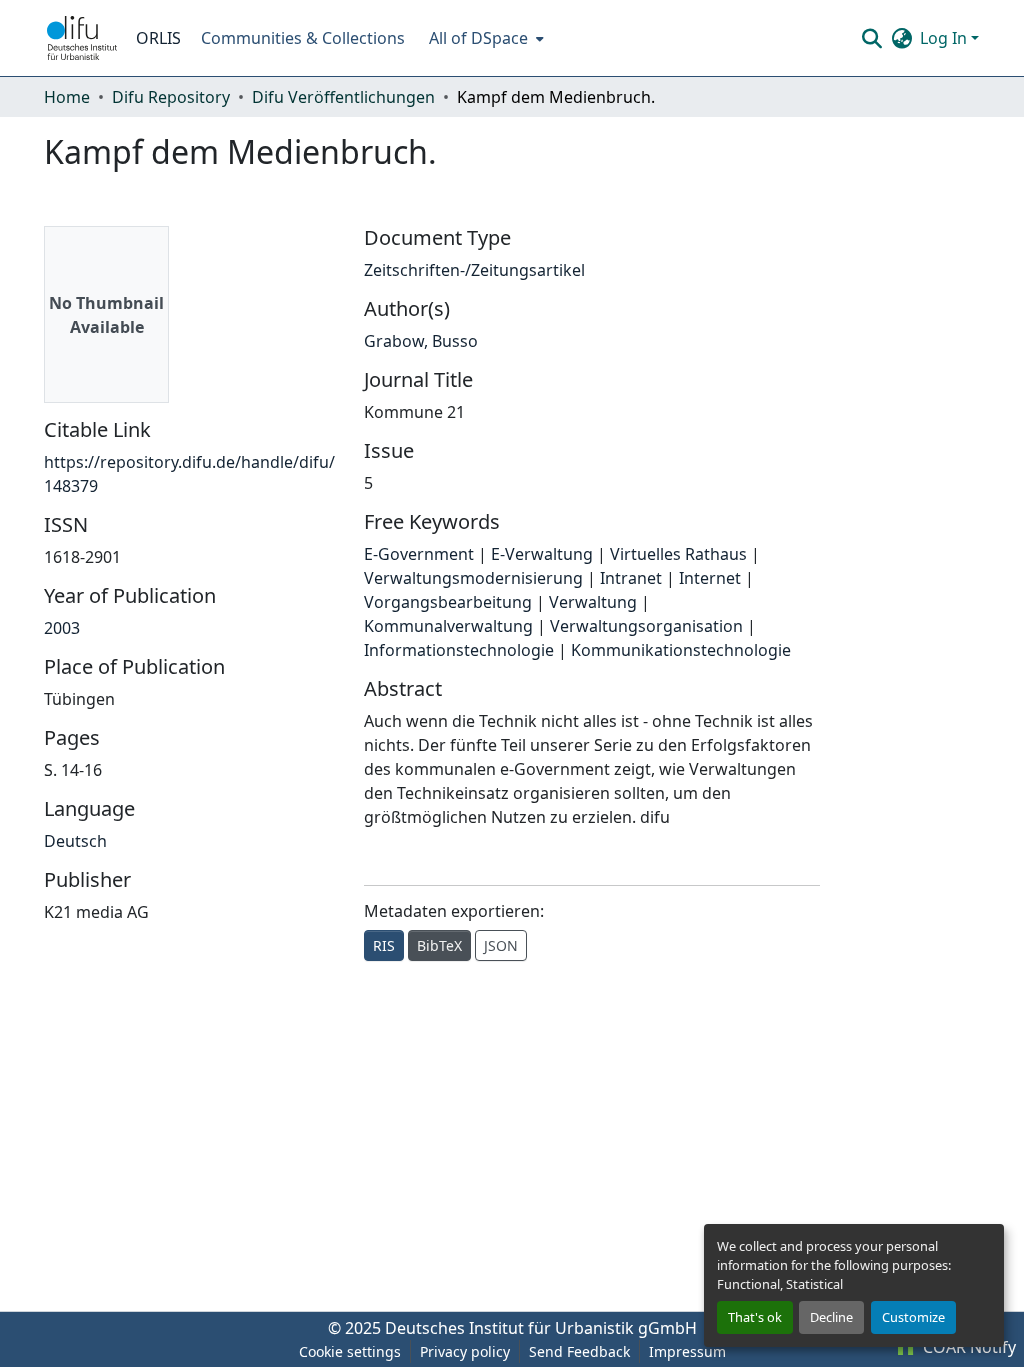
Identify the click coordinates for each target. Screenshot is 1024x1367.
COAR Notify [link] (967, 1347)
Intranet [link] (631, 578)
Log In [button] (945, 38)
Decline (831, 1317)
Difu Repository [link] (171, 97)
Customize (913, 1317)
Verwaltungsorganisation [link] (646, 626)
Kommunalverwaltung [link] (448, 626)
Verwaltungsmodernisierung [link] (473, 578)
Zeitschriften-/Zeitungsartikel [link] (474, 270)
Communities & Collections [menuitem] (303, 38)
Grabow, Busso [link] (421, 341)
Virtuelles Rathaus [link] (678, 554)
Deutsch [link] (75, 841)
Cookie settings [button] (350, 1351)
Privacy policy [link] (465, 1351)
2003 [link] (62, 628)
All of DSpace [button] (478, 38)
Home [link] (67, 97)
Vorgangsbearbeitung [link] (448, 602)
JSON (501, 945)
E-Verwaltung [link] (542, 554)
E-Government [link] (419, 554)
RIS (384, 945)
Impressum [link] (687, 1351)
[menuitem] (484, 38)
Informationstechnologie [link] (459, 650)
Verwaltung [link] (593, 602)
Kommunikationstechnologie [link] (681, 650)
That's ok (755, 1317)
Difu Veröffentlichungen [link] (343, 97)
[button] (82, 38)
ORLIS (158, 38)
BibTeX (439, 945)
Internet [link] (710, 578)
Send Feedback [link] (579, 1351)
